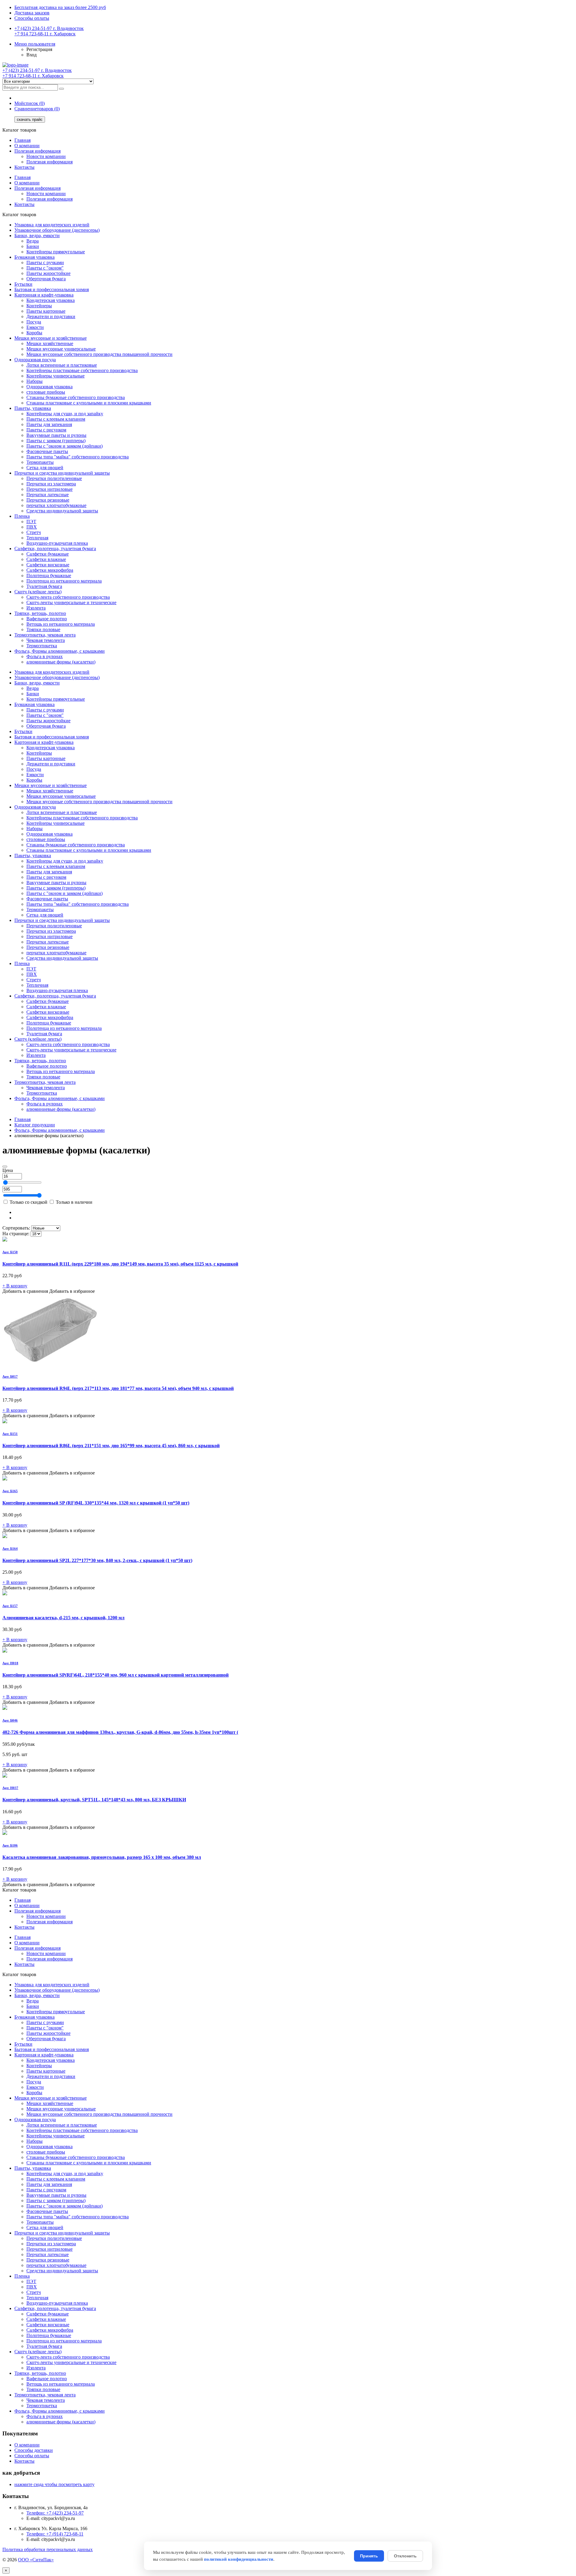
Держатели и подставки (51, 316)
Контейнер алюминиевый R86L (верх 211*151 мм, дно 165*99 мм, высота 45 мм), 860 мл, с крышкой (111, 1446)
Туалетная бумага (44, 586)
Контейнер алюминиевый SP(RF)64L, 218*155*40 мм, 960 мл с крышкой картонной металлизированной (115, 1675)
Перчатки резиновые (48, 500)
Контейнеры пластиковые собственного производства (82, 370)
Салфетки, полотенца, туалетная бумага (55, 549)
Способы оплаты (32, 18)
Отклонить (405, 2556)
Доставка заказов (32, 13)
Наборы (34, 381)
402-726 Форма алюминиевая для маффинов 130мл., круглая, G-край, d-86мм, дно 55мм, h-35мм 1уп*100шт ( (120, 1732)
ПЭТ (31, 522)
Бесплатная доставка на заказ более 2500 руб (60, 7)
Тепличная (37, 538)
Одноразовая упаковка (49, 387)
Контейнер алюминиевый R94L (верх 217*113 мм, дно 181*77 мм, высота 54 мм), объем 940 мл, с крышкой (118, 1388)
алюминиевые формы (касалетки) (61, 662)
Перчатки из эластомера (51, 484)
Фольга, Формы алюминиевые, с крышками (60, 651)
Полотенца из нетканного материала (64, 581)
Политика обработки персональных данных (48, 2549)
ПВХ (32, 527)
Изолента (36, 608)
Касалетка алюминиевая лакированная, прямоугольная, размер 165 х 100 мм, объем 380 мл (102, 1857)
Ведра (33, 241)
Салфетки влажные (46, 559)
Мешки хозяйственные (50, 343)
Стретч (34, 532)
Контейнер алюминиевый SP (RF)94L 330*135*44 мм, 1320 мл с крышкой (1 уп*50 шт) (96, 1503)
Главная (22, 140)
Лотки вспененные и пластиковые (62, 365)
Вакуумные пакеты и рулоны (56, 435)
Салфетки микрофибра (50, 570)
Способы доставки (34, 2450)
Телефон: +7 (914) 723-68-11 (55, 2534)
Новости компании (46, 156)
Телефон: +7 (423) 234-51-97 (55, 2513)
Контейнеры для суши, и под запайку (65, 414)
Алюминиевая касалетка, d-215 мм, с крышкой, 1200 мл (63, 1618)
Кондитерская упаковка (51, 300)
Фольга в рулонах (45, 656)
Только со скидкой (28, 1202)
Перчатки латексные (48, 495)
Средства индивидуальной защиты (62, 511)
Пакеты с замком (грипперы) (56, 441)
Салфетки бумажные (48, 554)
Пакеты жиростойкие (48, 273)
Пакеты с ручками (45, 262)
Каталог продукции (35, 1125)
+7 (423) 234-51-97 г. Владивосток (49, 28)
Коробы (34, 333)
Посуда (34, 322)
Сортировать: (16, 1228)
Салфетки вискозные (48, 565)
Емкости (35, 327)
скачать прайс (30, 119)
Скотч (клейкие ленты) (38, 592)
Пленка (22, 516)
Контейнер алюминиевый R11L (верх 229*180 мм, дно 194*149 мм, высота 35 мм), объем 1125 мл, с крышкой (120, 1264)
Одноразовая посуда (35, 360)
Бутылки (23, 284)
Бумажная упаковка (34, 257)
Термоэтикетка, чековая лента (45, 635)
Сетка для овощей (45, 468)
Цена (8, 1170)
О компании (27, 146)
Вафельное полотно (47, 619)
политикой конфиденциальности (239, 2559)
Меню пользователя (35, 44)
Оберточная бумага (46, 279)
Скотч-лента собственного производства (68, 597)
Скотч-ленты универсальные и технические (71, 602)
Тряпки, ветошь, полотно (40, 613)
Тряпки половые (43, 629)
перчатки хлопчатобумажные (56, 505)
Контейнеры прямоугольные (56, 252)
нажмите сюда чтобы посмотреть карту (54, 2484)
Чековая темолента (46, 640)
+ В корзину (15, 1286)
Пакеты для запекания (49, 424)
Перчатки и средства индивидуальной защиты (62, 473)
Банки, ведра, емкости (37, 236)
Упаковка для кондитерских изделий (52, 225)
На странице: (16, 1234)
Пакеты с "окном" (45, 268)
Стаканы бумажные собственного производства (76, 397)
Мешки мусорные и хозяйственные (51, 338)
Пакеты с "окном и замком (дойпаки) (64, 446)
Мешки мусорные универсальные (61, 349)
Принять (369, 2556)
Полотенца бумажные (49, 575)
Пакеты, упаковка (33, 408)
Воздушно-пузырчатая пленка (57, 543)
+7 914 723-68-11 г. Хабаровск (45, 34)
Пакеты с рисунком (46, 430)
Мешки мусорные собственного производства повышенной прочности (99, 354)
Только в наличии (73, 1202)
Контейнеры (39, 306)
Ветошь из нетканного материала (61, 624)
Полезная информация (37, 151)
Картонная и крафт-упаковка (44, 295)
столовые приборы (46, 392)
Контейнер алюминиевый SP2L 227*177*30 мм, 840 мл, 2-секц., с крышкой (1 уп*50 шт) (97, 1560)
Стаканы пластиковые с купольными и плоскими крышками (89, 403)
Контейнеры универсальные (55, 376)
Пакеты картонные (46, 311)
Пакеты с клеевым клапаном (56, 419)
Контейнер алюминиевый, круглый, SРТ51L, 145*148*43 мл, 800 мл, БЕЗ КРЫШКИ (94, 1800)
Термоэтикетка (42, 646)
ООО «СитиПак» (36, 2560)
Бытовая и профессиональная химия (52, 289)
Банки (33, 246)
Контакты (24, 167)
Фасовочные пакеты (47, 451)
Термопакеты (40, 462)
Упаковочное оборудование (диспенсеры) (57, 230)
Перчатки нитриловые (49, 489)
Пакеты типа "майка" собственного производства (78, 457)
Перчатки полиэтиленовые (54, 478)
